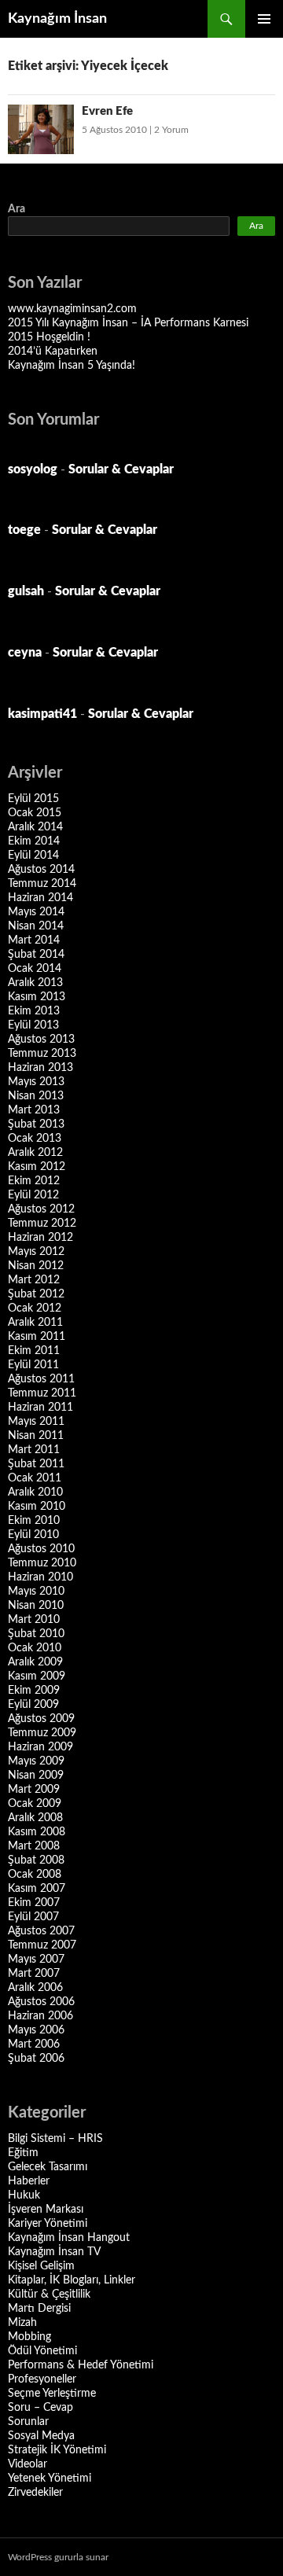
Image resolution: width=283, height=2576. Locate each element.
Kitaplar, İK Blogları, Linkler (72, 2280)
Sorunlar (28, 2422)
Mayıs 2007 (36, 1960)
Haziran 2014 (40, 898)
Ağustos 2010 (41, 1549)
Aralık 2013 (35, 983)
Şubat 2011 (36, 1464)
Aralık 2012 (35, 1153)
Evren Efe (107, 111)
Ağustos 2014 (41, 870)
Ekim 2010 (34, 1521)
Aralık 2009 (35, 1662)
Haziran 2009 (40, 1747)
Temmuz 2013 (42, 1054)
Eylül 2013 (33, 1025)
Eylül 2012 (33, 1195)
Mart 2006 (34, 2044)
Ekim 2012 (34, 1181)
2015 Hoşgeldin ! (49, 337)
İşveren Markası (46, 2210)
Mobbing (29, 2337)
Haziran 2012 (40, 1238)
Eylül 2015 (33, 799)
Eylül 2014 (33, 856)
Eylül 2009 (33, 1705)
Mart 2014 (34, 940)
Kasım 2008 (37, 1832)
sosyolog (33, 469)
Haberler (29, 2181)
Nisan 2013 (36, 1096)
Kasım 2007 (37, 1889)
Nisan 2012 (36, 1266)
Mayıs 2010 (36, 1592)
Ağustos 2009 (41, 1719)
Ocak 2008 (35, 1875)
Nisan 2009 (36, 1776)
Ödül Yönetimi (42, 2351)
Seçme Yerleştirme (52, 2394)
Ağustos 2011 (41, 1379)
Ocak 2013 (35, 1139)
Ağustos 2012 (41, 1209)
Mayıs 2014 (36, 912)
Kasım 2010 (37, 1507)
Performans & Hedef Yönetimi (81, 2365)
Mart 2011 (34, 1450)
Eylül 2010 (33, 1535)
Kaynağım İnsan (57, 19)
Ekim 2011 (34, 1351)
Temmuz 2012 (42, 1224)
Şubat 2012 (36, 1294)
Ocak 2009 (35, 1804)
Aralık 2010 (35, 1492)
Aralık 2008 (35, 1818)
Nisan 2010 (36, 1606)
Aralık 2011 (35, 1323)
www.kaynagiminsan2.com (72, 309)
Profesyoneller (42, 2379)
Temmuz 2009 (42, 1733)
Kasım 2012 (37, 1167)
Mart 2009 (34, 1790)
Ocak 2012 (35, 1308)
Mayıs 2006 (36, 2030)
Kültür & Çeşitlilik (49, 2294)
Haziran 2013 (40, 1068)
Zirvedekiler (35, 2493)
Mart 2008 (34, 1846)
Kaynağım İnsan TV (54, 2252)
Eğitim (23, 2153)
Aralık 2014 (35, 827)
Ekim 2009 (34, 1691)
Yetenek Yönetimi (50, 2478)
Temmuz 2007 (42, 1945)
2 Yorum (171, 130)
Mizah (22, 2323)
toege (24, 530)
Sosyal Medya (41, 2436)
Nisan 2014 (36, 926)
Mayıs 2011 (36, 1422)
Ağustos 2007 (41, 1931)
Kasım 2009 (37, 1676)
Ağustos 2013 (41, 1040)
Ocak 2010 (35, 1648)
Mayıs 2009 (36, 1761)
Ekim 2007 (34, 1903)
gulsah (26, 591)
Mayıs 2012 (36, 1252)
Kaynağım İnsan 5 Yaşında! (72, 366)
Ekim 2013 (34, 1011)
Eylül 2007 (33, 1917)
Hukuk (24, 2195)
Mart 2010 (34, 1620)
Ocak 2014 (35, 969)
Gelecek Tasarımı (48, 2167)
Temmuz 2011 (42, 1393)
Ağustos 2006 (41, 2002)
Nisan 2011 (36, 1436)
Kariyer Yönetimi (48, 2224)
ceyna (25, 653)
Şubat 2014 (36, 955)
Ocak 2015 (35, 813)
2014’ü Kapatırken (53, 351)
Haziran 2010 (40, 1577)
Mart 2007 (34, 1974)
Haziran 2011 (40, 1408)
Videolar (28, 2464)
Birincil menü (264, 19)
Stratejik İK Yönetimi (57, 2450)
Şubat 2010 (36, 1634)
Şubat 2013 (36, 1124)
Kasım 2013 (37, 997)
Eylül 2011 (33, 1365)
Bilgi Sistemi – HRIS (55, 2139)
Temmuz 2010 (42, 1563)
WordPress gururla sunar (58, 2557)
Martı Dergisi (39, 2309)
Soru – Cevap (40, 2408)
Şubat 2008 (36, 1860)
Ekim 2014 (34, 841)
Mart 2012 (34, 1280)
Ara (17, 209)
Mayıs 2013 (36, 1082)
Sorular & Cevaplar (121, 469)
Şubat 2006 (36, 2059)
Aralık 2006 (35, 1988)
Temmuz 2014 (42, 884)
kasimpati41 (42, 714)
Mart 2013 (34, 1110)
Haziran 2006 (40, 2016)
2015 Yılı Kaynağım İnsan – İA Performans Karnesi (128, 323)
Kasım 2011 (37, 1337)
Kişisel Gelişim (41, 2266)
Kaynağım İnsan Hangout (69, 2238)
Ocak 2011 (35, 1478)
